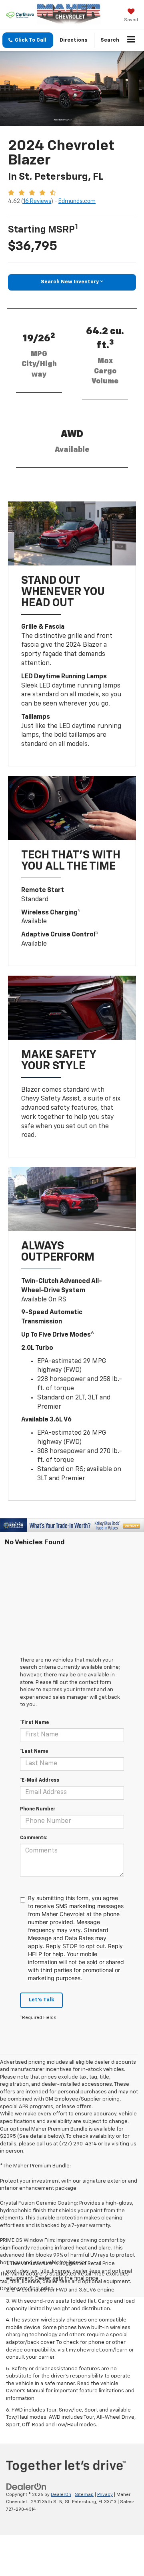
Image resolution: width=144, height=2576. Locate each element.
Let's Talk (41, 2000)
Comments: (34, 1838)
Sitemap (84, 2495)
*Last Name (34, 1752)
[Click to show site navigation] (131, 40)
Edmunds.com (77, 201)
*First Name (34, 1723)
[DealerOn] (26, 2487)
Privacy (105, 2495)
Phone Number (38, 1809)
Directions (74, 40)
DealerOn (61, 2495)
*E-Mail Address (40, 1780)
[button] (28, 40)
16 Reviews (37, 201)
